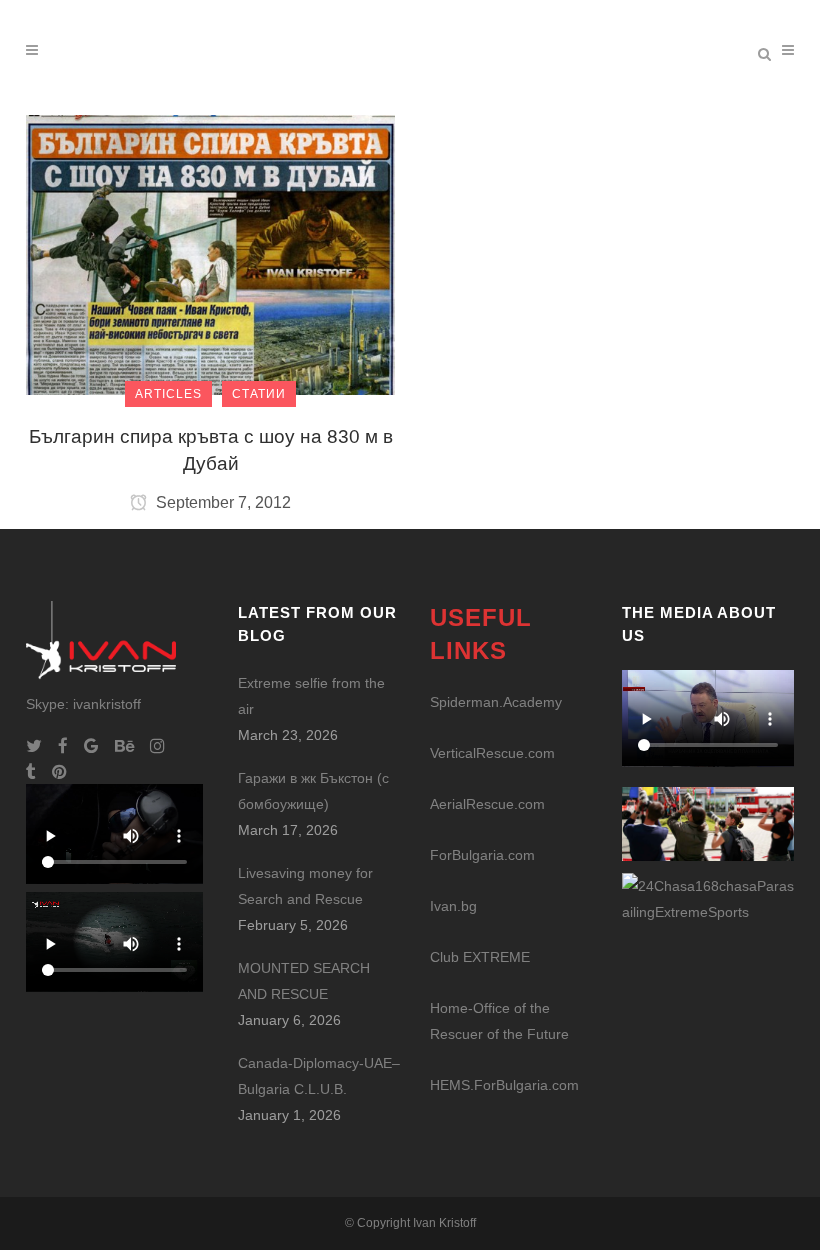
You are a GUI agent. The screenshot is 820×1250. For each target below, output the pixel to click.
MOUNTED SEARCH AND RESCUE (304, 981)
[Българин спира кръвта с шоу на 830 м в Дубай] (210, 254)
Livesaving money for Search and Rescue (305, 886)
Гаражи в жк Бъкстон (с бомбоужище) (313, 791)
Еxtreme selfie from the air (311, 696)
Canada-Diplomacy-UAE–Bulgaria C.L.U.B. (319, 1076)
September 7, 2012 (221, 502)
